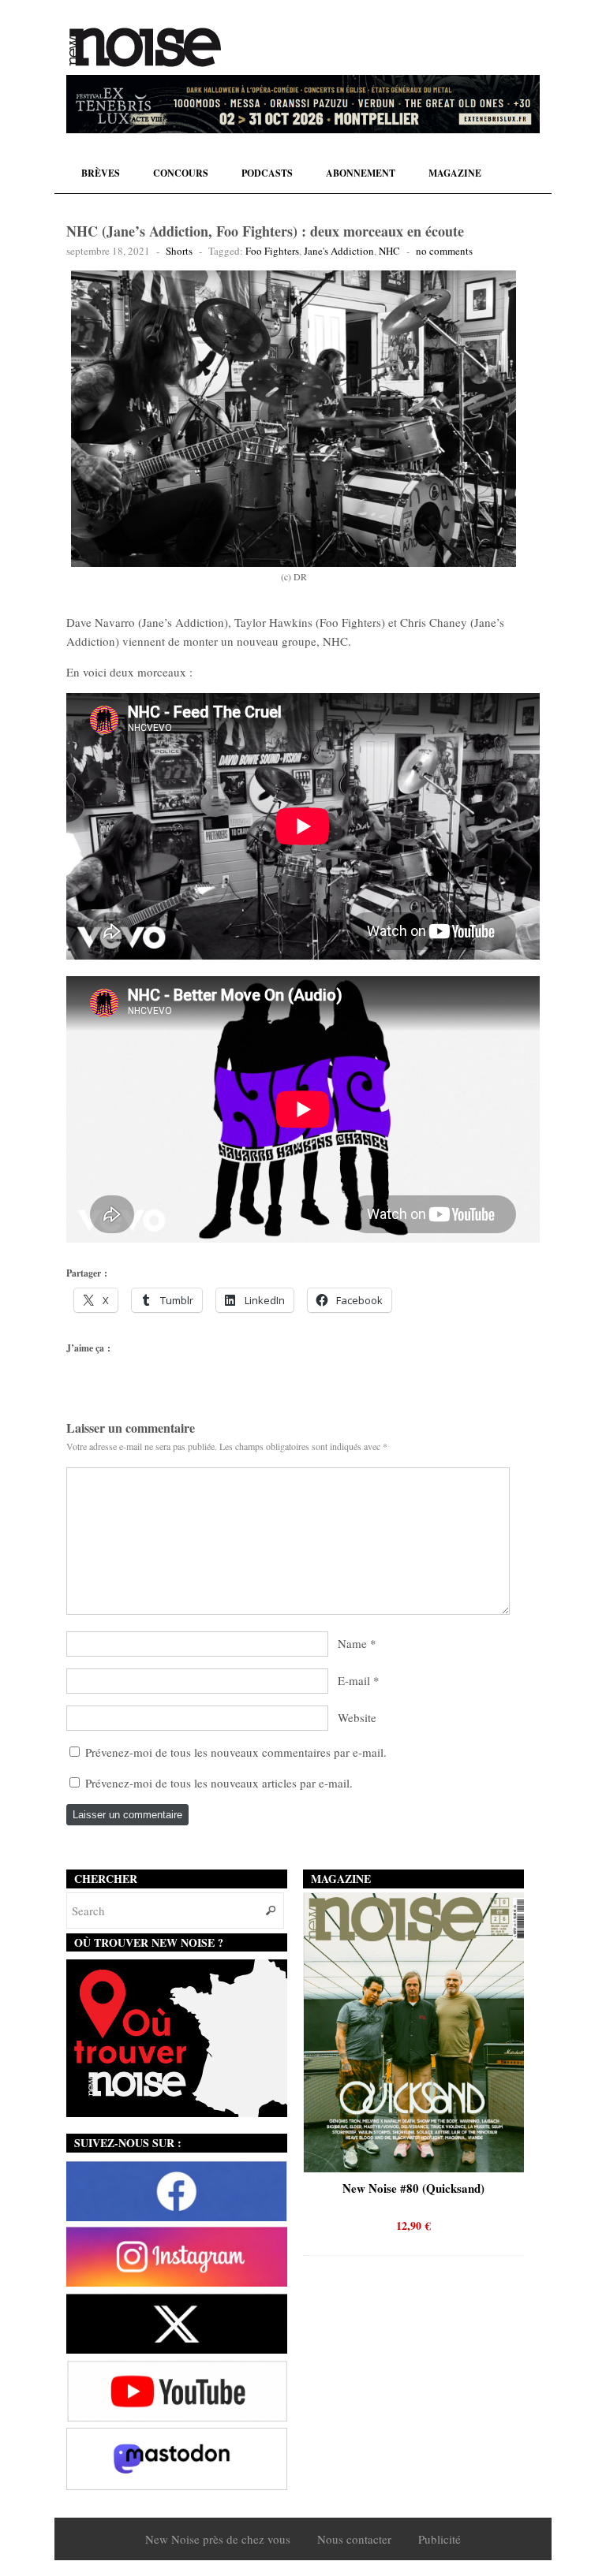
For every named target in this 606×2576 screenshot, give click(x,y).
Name (352, 1643)
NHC (389, 251)
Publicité (440, 2539)
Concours (181, 173)
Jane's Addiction (339, 251)
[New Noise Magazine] (145, 47)
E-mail (354, 1680)
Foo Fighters (272, 251)
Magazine (455, 173)
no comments (444, 251)
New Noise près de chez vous (218, 2539)
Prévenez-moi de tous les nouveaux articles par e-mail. (219, 1783)
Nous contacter (354, 2539)
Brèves (101, 173)
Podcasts (267, 173)
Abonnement (361, 173)
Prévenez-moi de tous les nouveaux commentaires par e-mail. (236, 1752)
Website (357, 1717)
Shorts (179, 251)
